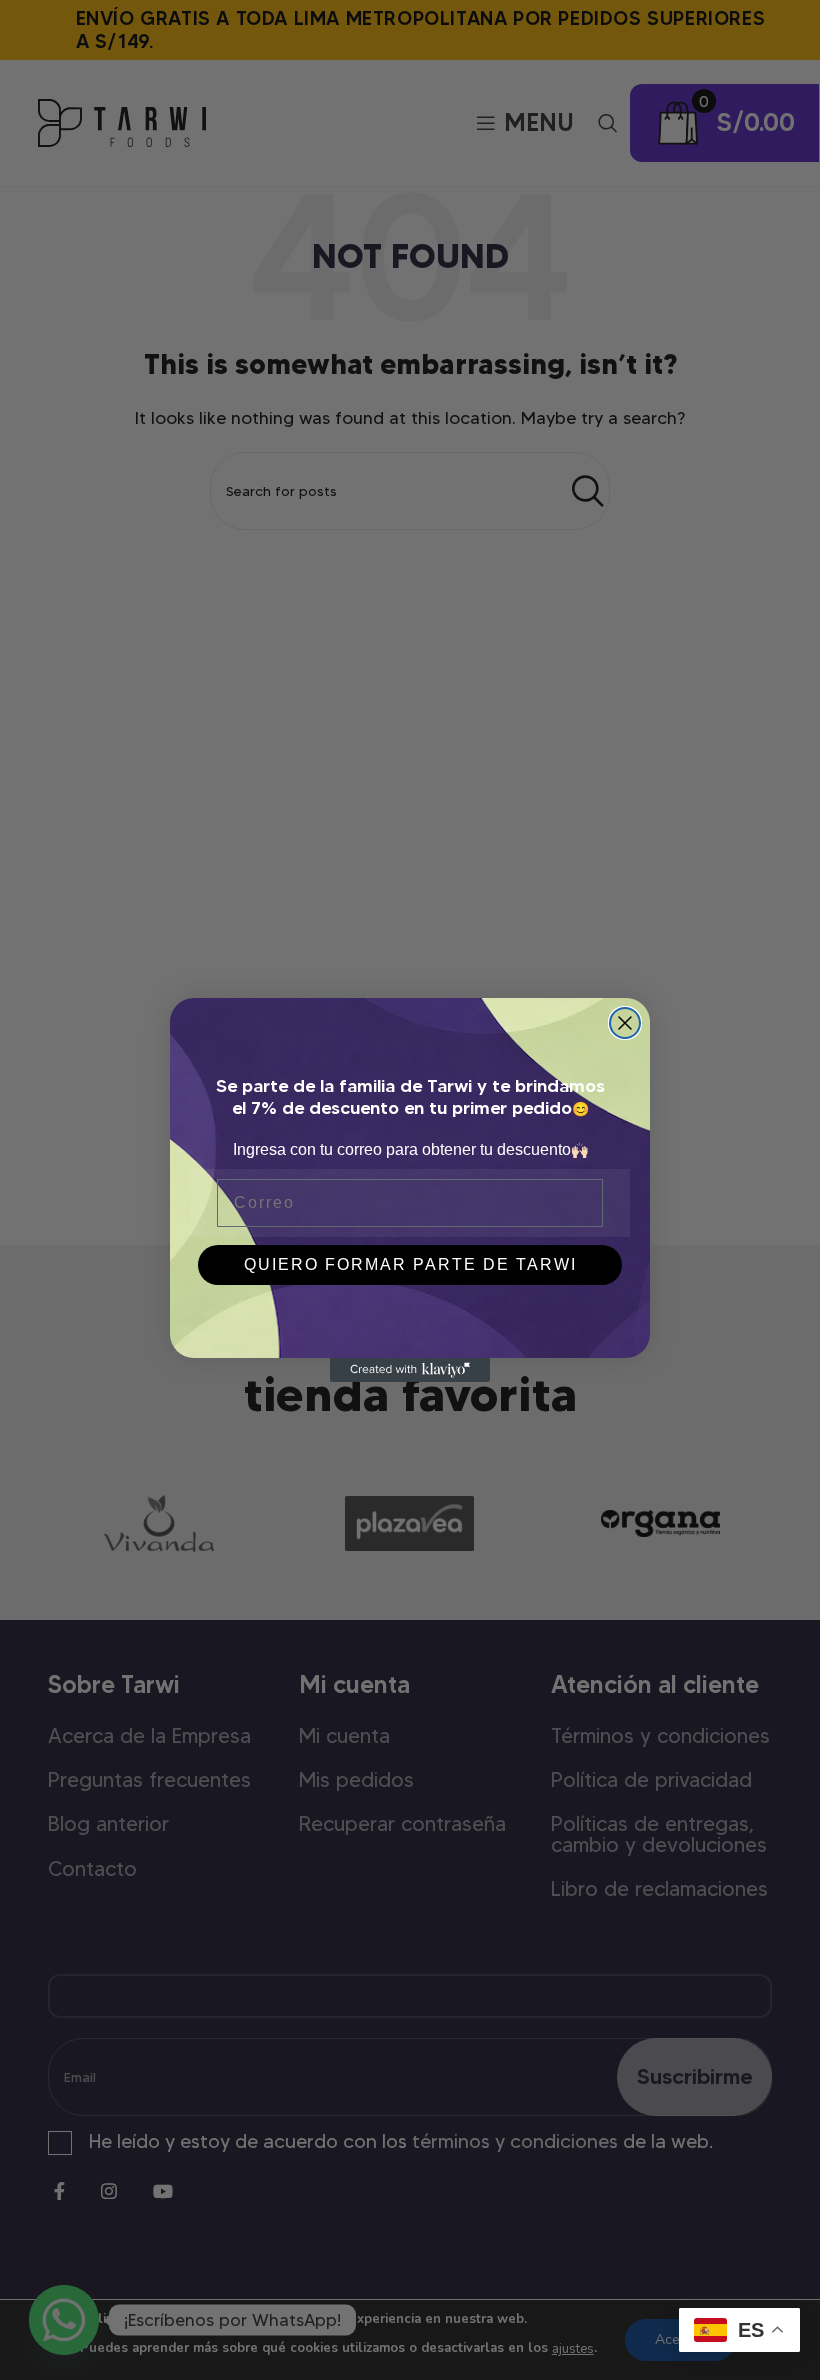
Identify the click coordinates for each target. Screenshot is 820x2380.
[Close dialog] (625, 1023)
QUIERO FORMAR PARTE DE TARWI (410, 1264)
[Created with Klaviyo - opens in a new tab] (410, 1370)
